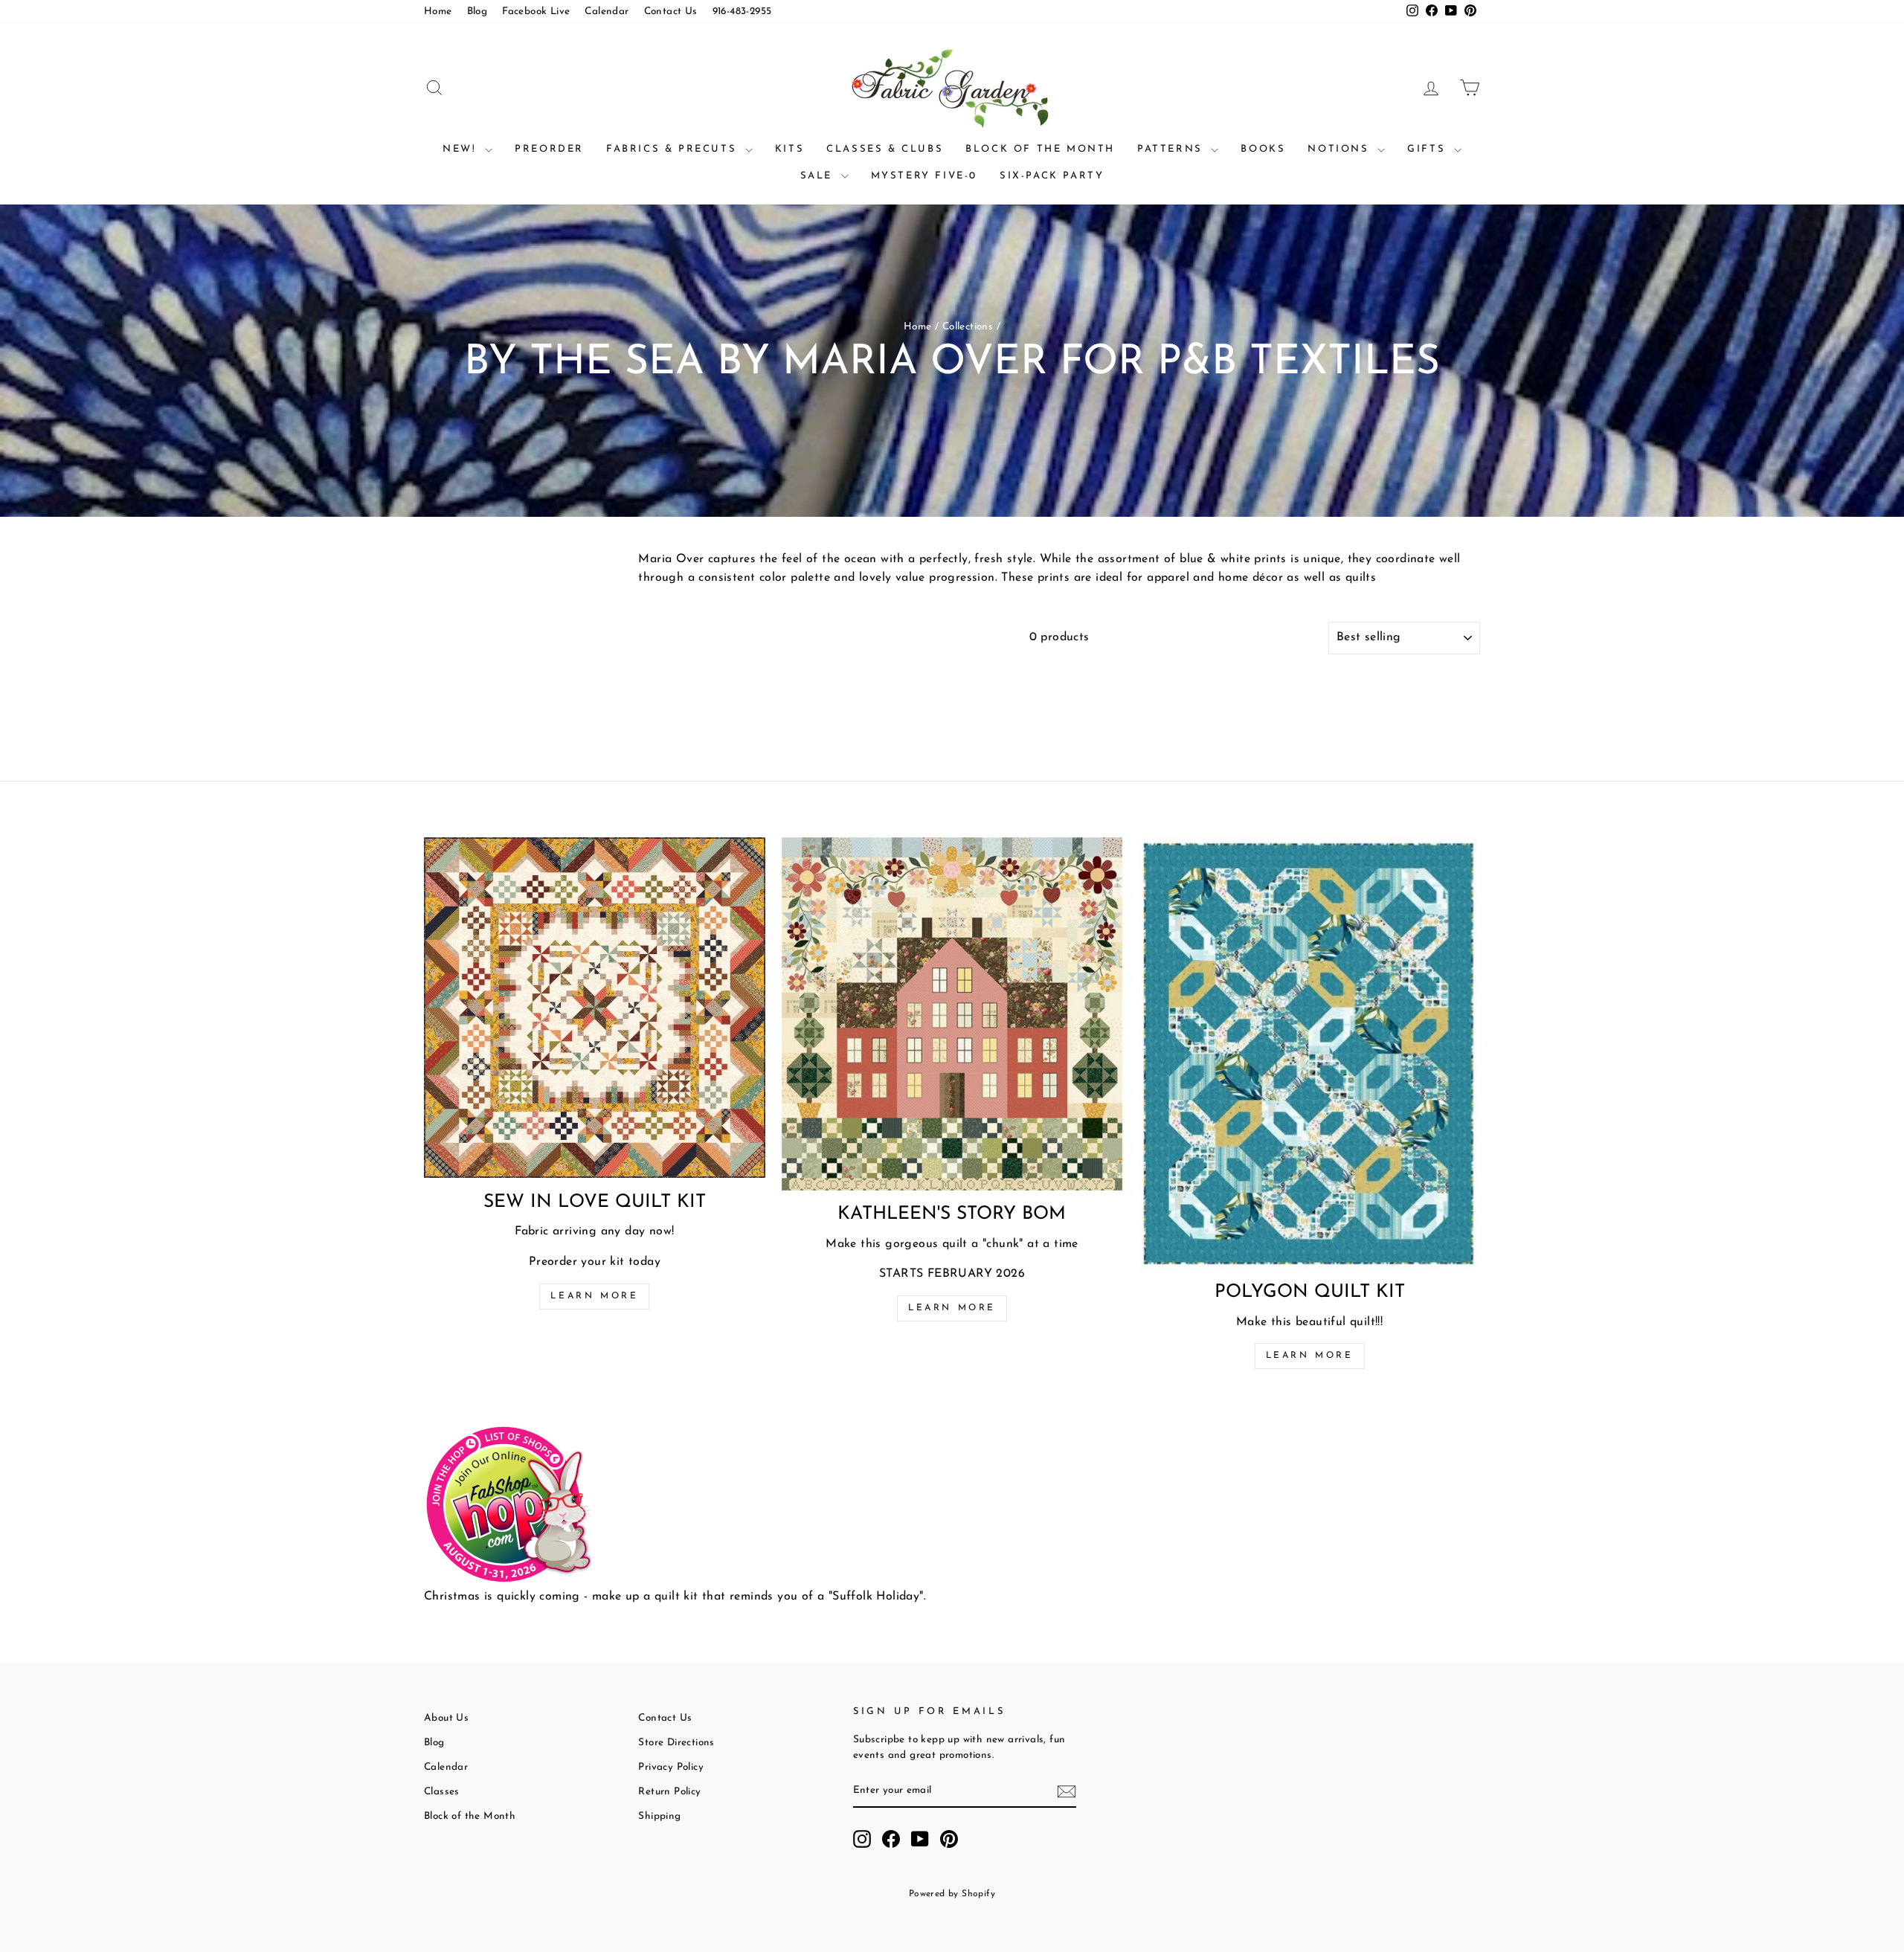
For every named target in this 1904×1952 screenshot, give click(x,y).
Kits (789, 149)
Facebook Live (536, 12)
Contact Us (671, 12)
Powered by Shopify (952, 1894)
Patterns (1172, 149)
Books (1263, 149)
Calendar (607, 12)
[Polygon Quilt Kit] (1309, 1053)
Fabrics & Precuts (674, 149)
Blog (477, 12)
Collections (968, 327)
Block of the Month (1040, 149)
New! (462, 149)
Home (438, 12)
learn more (952, 1308)
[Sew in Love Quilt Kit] (595, 1008)
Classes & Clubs (885, 149)
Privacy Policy (671, 1767)
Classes (442, 1792)
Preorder (549, 149)
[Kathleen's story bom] (952, 1014)
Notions (1341, 149)
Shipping (659, 1816)
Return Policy (669, 1792)
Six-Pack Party (1052, 176)
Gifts (1429, 149)
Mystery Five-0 (924, 176)
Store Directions (676, 1743)
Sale (819, 176)
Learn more (594, 1296)
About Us (446, 1718)
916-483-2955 (742, 12)
